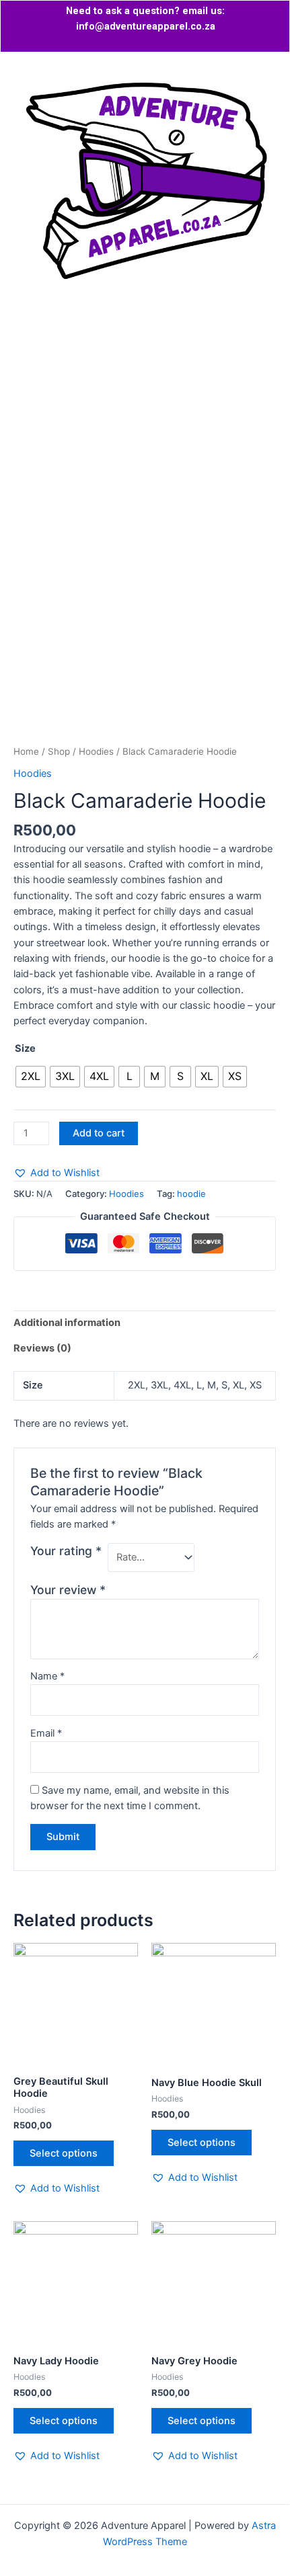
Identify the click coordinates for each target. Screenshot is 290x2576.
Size (25, 1048)
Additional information (67, 1323)
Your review (68, 1590)
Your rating (66, 1551)
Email (46, 1733)
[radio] (31, 1077)
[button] (145, 348)
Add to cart (99, 1133)
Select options (64, 2153)
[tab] (145, 1323)
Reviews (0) (42, 1348)
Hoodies (96, 751)
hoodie (191, 1194)
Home (26, 751)
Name (47, 1676)
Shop (59, 751)
